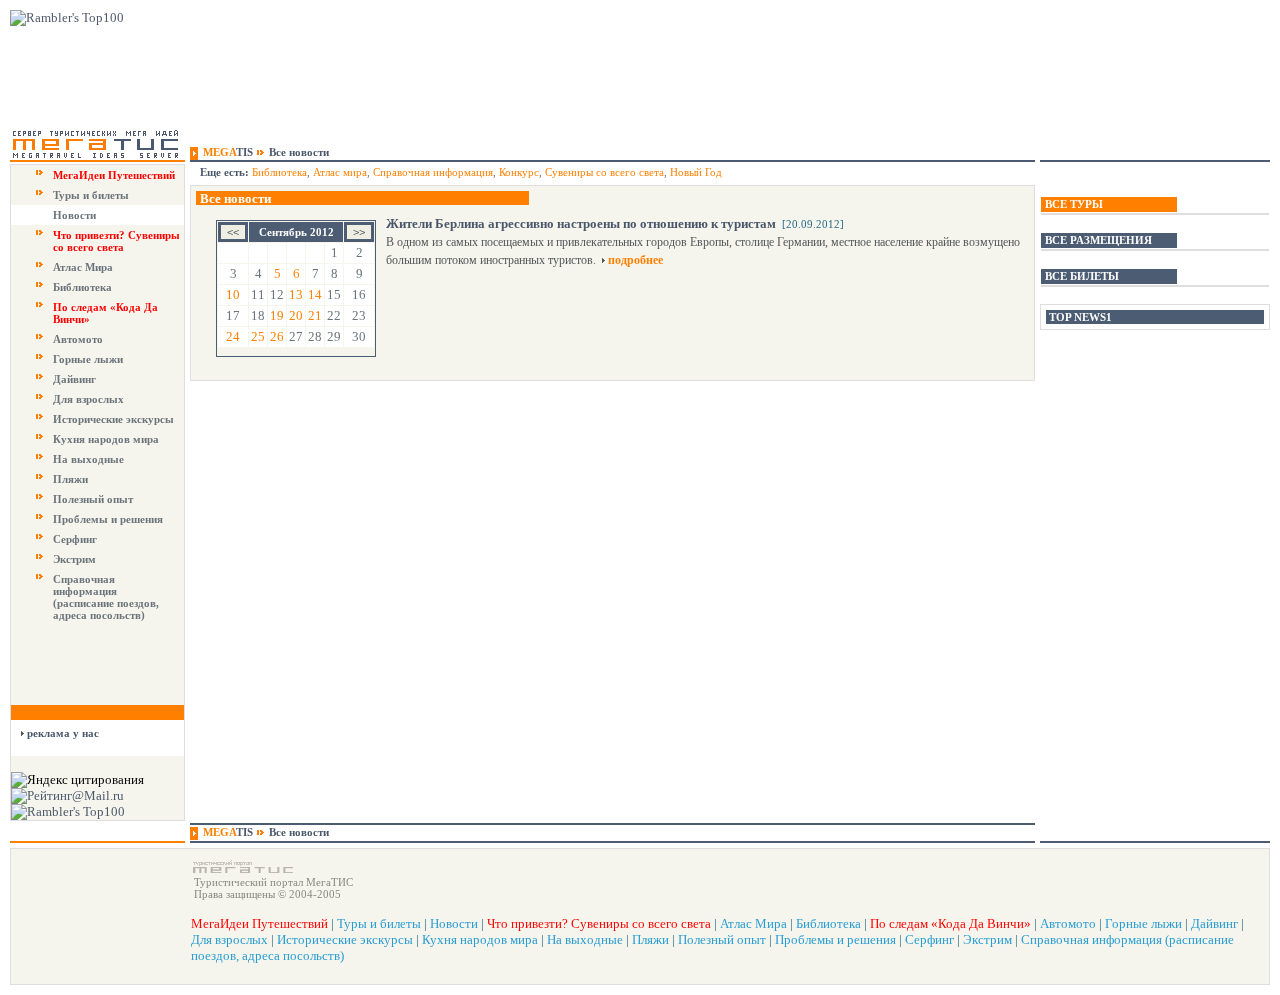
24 (233, 336)
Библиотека (82, 287)
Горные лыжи (88, 359)
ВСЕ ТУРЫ (1074, 204)
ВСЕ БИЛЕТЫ (1082, 276)
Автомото (78, 339)
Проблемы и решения (108, 519)
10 (233, 294)
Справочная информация (433, 172)
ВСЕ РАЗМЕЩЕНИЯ (1098, 240)
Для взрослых (88, 399)
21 (315, 315)
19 (277, 315)
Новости (74, 215)
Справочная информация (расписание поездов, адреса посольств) (106, 597)
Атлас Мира (83, 267)
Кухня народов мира (106, 439)
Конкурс (519, 172)
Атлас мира (340, 172)
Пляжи (70, 479)
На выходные (88, 459)
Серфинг (75, 539)
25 (258, 336)
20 (296, 315)
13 (296, 294)
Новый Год (696, 172)
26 (277, 336)
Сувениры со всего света (604, 172)
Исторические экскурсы (113, 419)
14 (315, 294)
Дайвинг (74, 379)
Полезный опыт (93, 499)
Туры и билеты (91, 195)
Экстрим (74, 559)
